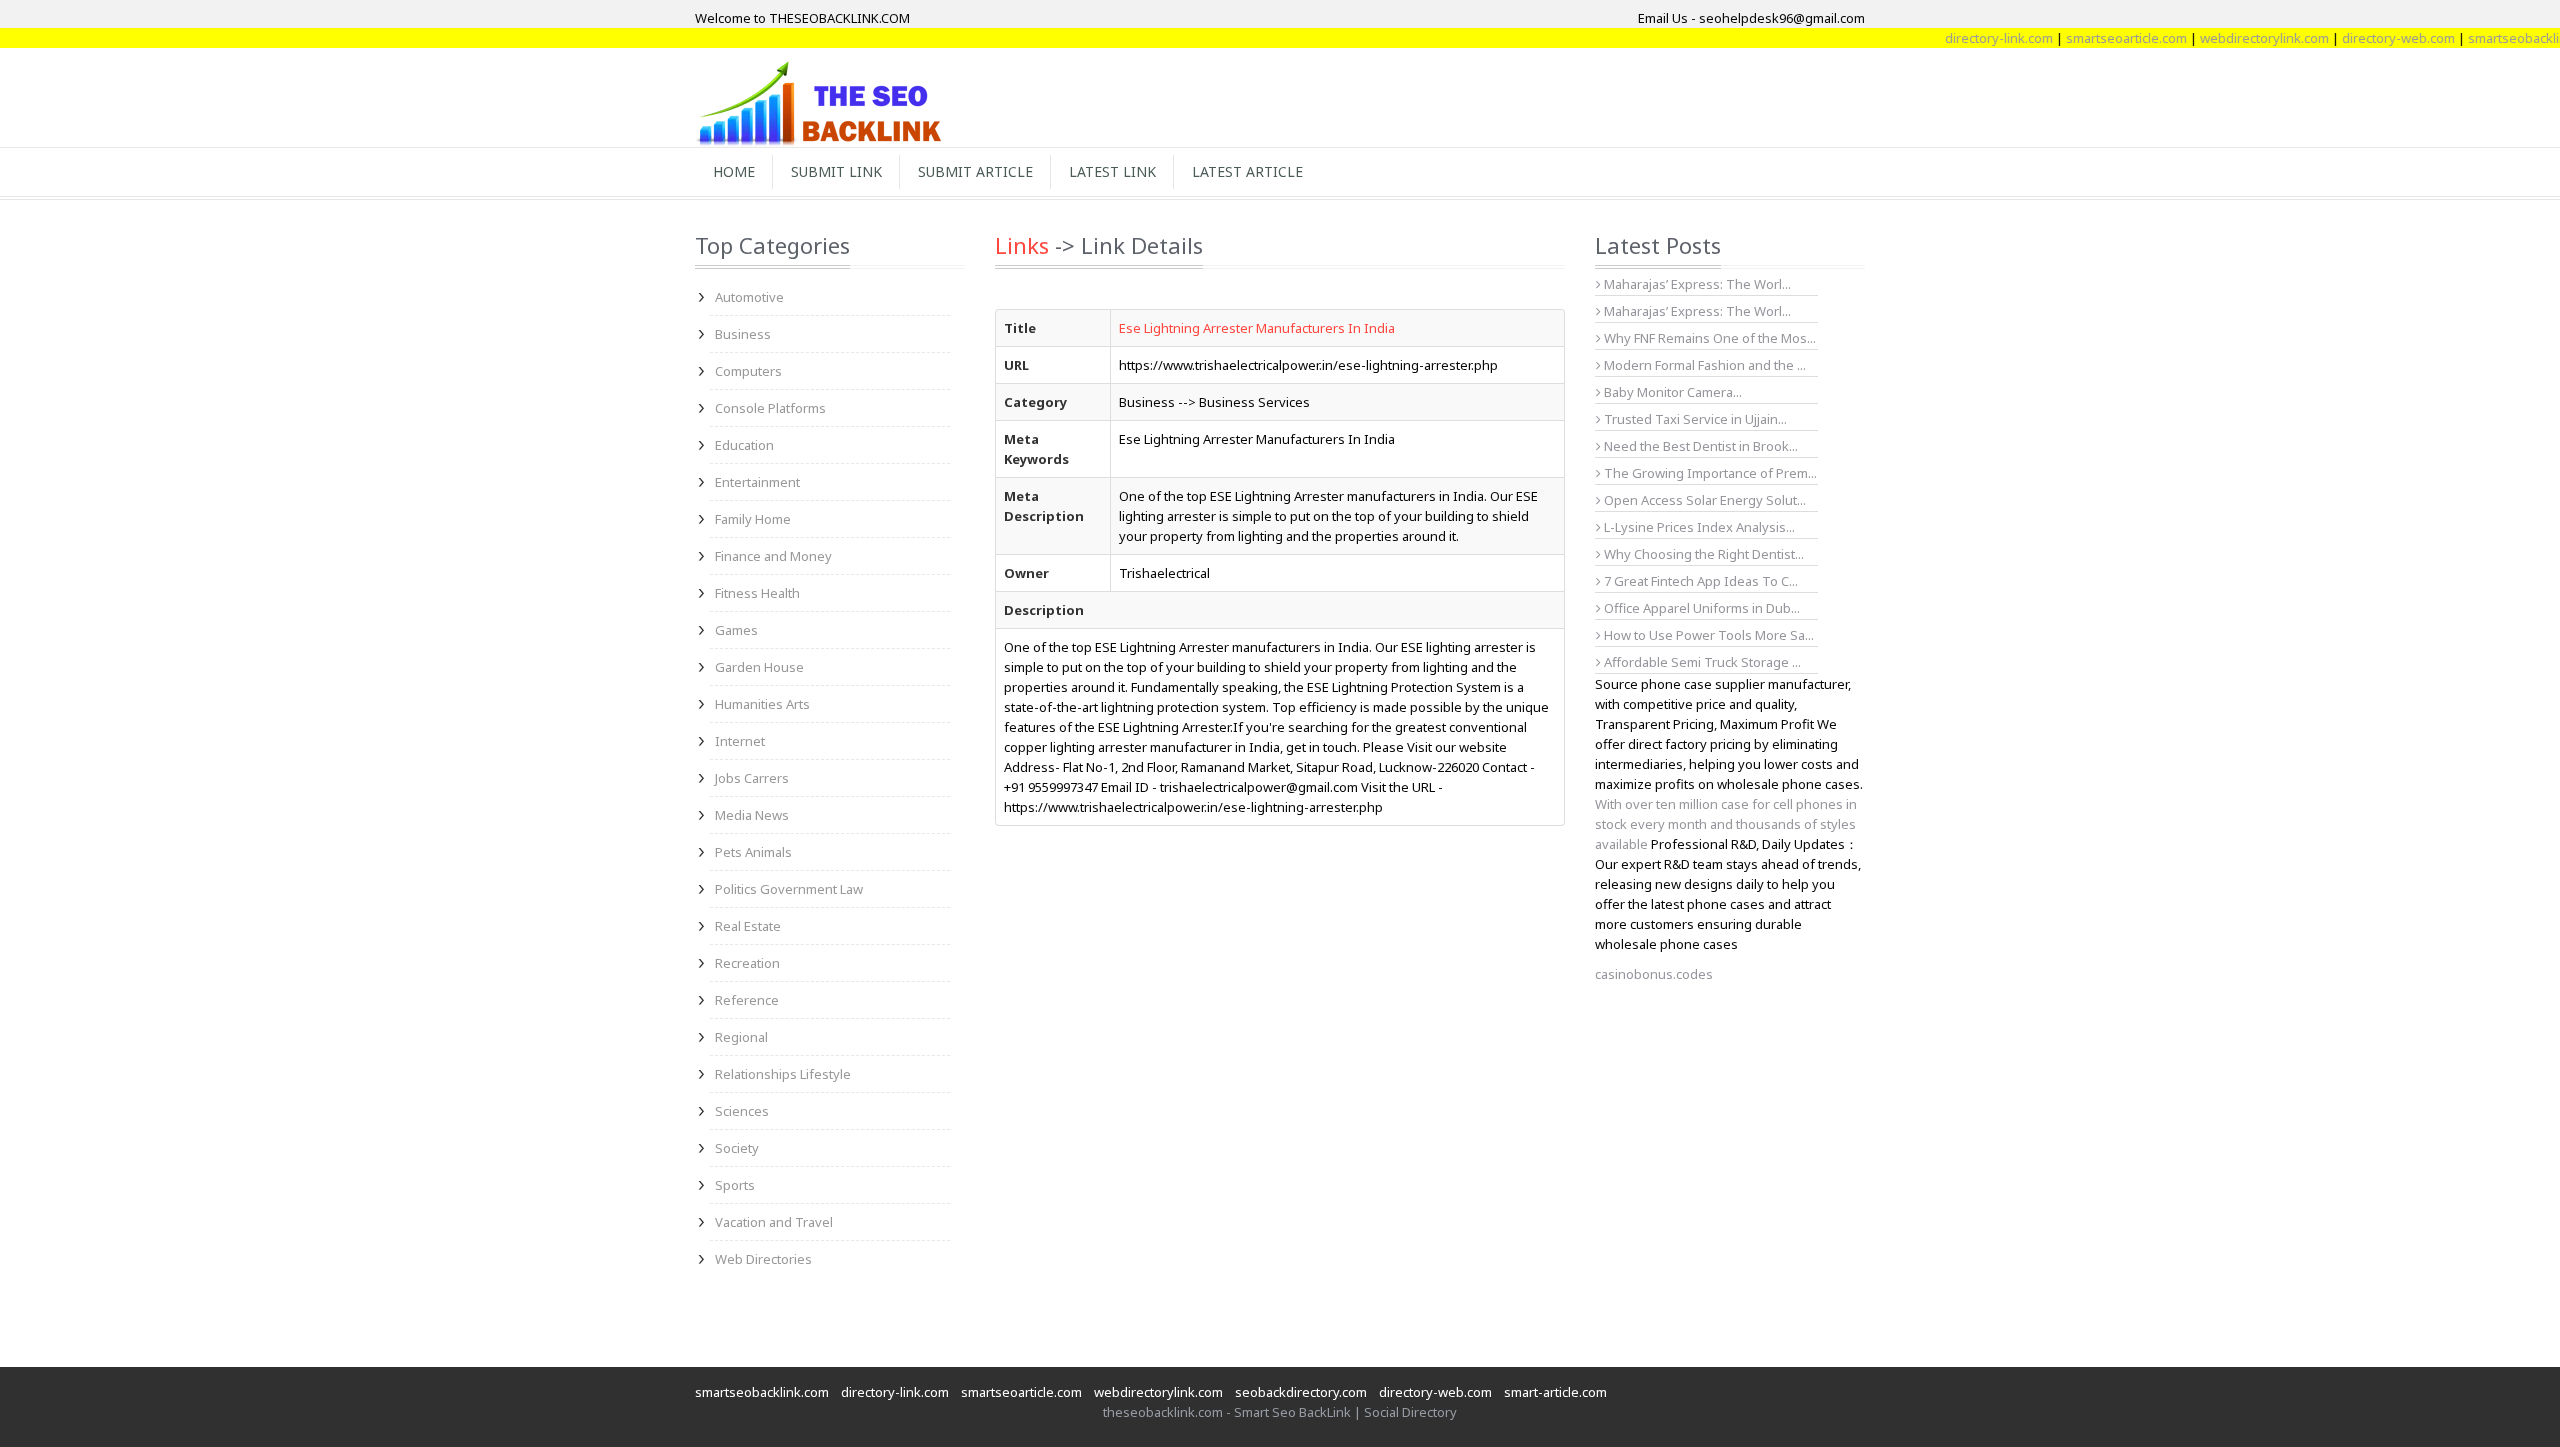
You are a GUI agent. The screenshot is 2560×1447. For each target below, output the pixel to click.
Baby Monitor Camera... (1671, 392)
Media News (752, 815)
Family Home (753, 519)
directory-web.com (2368, 38)
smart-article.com (1555, 1392)
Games (736, 630)
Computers (748, 371)
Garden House (759, 667)
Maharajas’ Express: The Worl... (1696, 284)
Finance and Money (773, 556)
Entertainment (757, 482)
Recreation (747, 963)
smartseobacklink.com (762, 1392)
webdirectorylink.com (2234, 38)
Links (1022, 245)
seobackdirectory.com (1301, 1392)
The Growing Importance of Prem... (1709, 473)
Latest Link (1112, 171)
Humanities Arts (762, 704)
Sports (735, 1185)
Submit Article (975, 171)
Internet (740, 741)
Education (744, 445)
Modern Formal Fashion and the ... (1703, 365)
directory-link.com (1969, 38)
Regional (741, 1037)
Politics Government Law (789, 889)
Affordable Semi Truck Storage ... (1701, 662)
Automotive (749, 297)
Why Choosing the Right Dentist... (1702, 554)
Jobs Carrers (752, 778)
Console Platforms (770, 408)
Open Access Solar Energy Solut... (1703, 500)
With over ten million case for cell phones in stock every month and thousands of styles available (1726, 824)
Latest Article (1247, 171)
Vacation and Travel (774, 1222)
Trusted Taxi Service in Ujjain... (1694, 419)
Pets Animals (753, 852)
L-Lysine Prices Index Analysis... (1698, 527)
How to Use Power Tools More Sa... (1707, 635)
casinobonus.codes (1654, 974)
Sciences (742, 1111)
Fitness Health (757, 593)
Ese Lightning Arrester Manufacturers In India (1257, 328)
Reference (747, 1000)
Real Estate (748, 926)
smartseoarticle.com (2096, 38)
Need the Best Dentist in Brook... (1699, 446)
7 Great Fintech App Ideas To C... (1699, 581)
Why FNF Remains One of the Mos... (1708, 338)
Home (734, 171)
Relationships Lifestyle (783, 1074)
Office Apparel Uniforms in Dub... (1700, 608)
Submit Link (836, 171)
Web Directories (763, 1259)
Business (743, 334)
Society (737, 1148)
